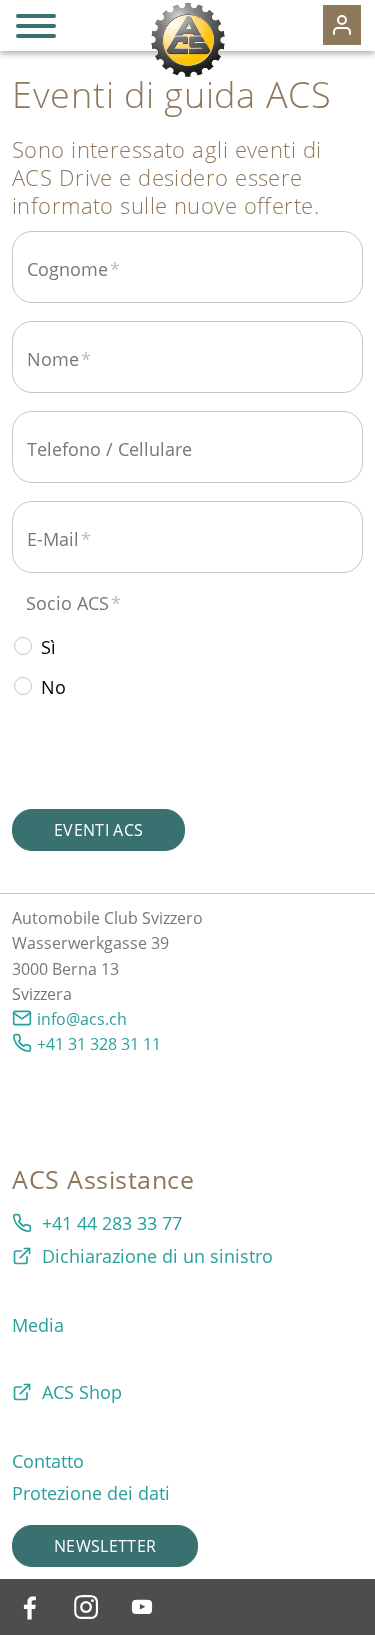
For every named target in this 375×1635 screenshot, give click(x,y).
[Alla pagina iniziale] (187, 40)
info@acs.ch (82, 1019)
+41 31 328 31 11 (99, 1044)
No (53, 687)
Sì (48, 647)
